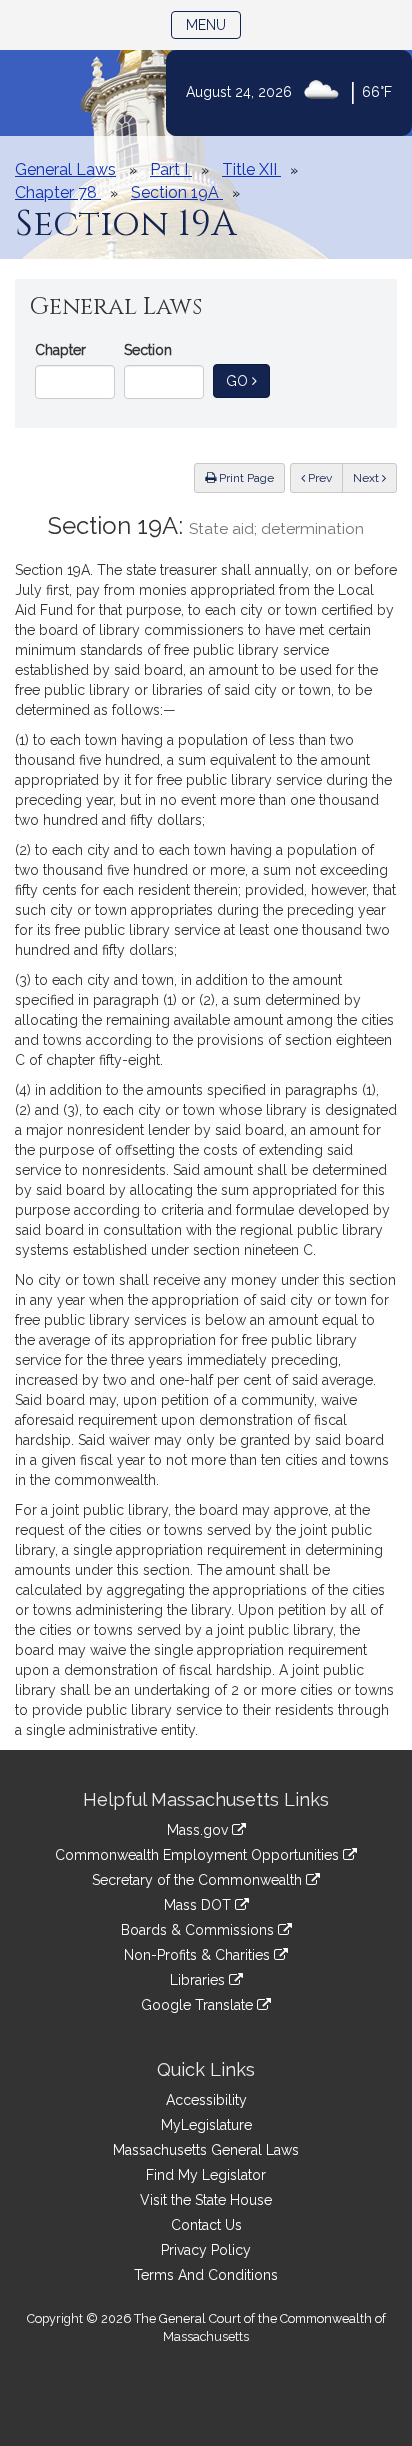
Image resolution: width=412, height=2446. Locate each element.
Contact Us (206, 2225)
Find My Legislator (206, 2175)
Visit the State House (206, 2200)
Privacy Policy (206, 2250)
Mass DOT (199, 1905)
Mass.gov (199, 1830)
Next (367, 478)
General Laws (65, 169)
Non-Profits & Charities (199, 1955)
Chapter (60, 350)
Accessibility (206, 2100)
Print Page (245, 478)
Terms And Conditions (206, 2275)
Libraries (199, 1980)
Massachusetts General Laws (206, 2150)
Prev (324, 477)
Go (248, 380)
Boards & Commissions (199, 1930)
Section (148, 350)
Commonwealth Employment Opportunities (199, 1855)
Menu (213, 24)
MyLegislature (206, 2125)
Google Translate (199, 2005)
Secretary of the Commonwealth (199, 1880)
